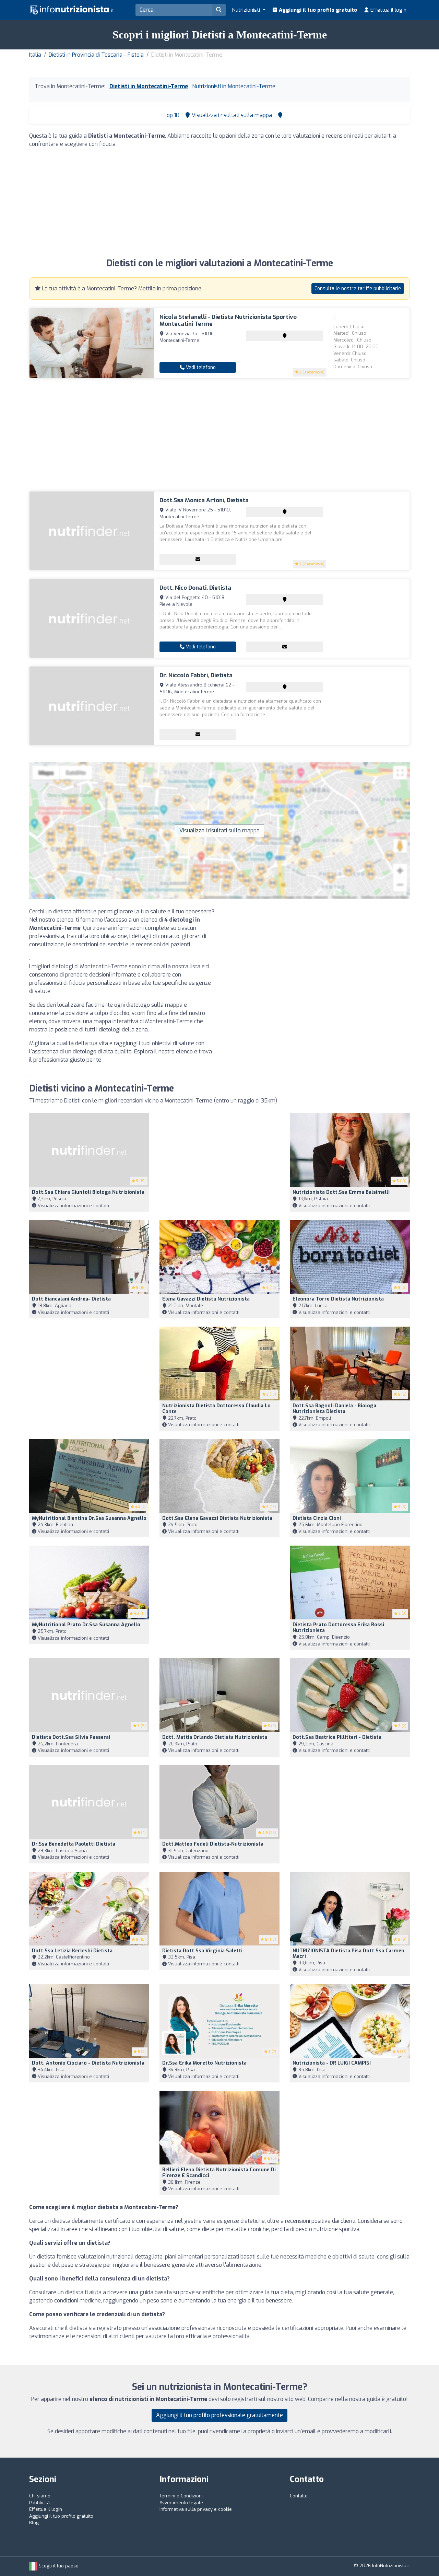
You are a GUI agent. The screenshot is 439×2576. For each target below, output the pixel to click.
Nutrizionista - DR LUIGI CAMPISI (332, 2063)
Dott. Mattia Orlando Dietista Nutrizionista (215, 1737)
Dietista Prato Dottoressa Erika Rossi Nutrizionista (338, 1628)
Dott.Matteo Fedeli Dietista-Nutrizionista (213, 1844)
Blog (34, 2523)
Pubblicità (39, 2503)
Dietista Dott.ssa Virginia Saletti (202, 1951)
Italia (35, 55)
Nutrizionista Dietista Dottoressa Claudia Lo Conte (216, 1409)
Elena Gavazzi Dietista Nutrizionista (206, 1299)
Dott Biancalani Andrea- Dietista (71, 1299)
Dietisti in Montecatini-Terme (149, 86)
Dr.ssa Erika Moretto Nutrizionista (204, 2063)
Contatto (299, 2496)
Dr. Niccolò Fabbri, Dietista (196, 675)
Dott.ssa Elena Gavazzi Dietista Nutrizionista (217, 1518)
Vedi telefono (200, 367)
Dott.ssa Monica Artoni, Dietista (204, 500)
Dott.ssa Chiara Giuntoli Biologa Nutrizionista (88, 1192)
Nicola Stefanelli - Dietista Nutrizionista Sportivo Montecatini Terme (228, 320)
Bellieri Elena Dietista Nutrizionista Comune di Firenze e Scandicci (219, 2173)
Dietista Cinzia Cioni (317, 1518)
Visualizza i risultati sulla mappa (219, 830)
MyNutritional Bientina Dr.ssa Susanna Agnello (89, 1518)
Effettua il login (388, 10)
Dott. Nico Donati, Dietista (195, 588)
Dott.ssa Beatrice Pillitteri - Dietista (337, 1737)
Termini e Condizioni (181, 2496)
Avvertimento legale (181, 2503)
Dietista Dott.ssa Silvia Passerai (71, 1737)
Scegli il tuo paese (58, 2566)
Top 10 (171, 115)
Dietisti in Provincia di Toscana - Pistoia (96, 55)
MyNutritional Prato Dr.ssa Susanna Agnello (86, 1625)
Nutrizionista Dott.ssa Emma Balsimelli (341, 1192)
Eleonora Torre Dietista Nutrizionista (338, 1299)
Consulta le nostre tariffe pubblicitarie (358, 288)
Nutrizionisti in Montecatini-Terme (234, 86)
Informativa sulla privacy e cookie (196, 2509)
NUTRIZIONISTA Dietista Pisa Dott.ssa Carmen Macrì (348, 1954)
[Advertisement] (219, 202)
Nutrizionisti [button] (247, 10)
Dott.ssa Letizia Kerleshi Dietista (72, 1951)
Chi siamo (40, 2496)
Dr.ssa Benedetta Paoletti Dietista (74, 1844)
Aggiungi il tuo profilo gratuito (317, 10)
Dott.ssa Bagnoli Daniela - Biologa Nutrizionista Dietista (334, 1409)
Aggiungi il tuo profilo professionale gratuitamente (219, 2415)
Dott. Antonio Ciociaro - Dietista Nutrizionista (88, 2063)
